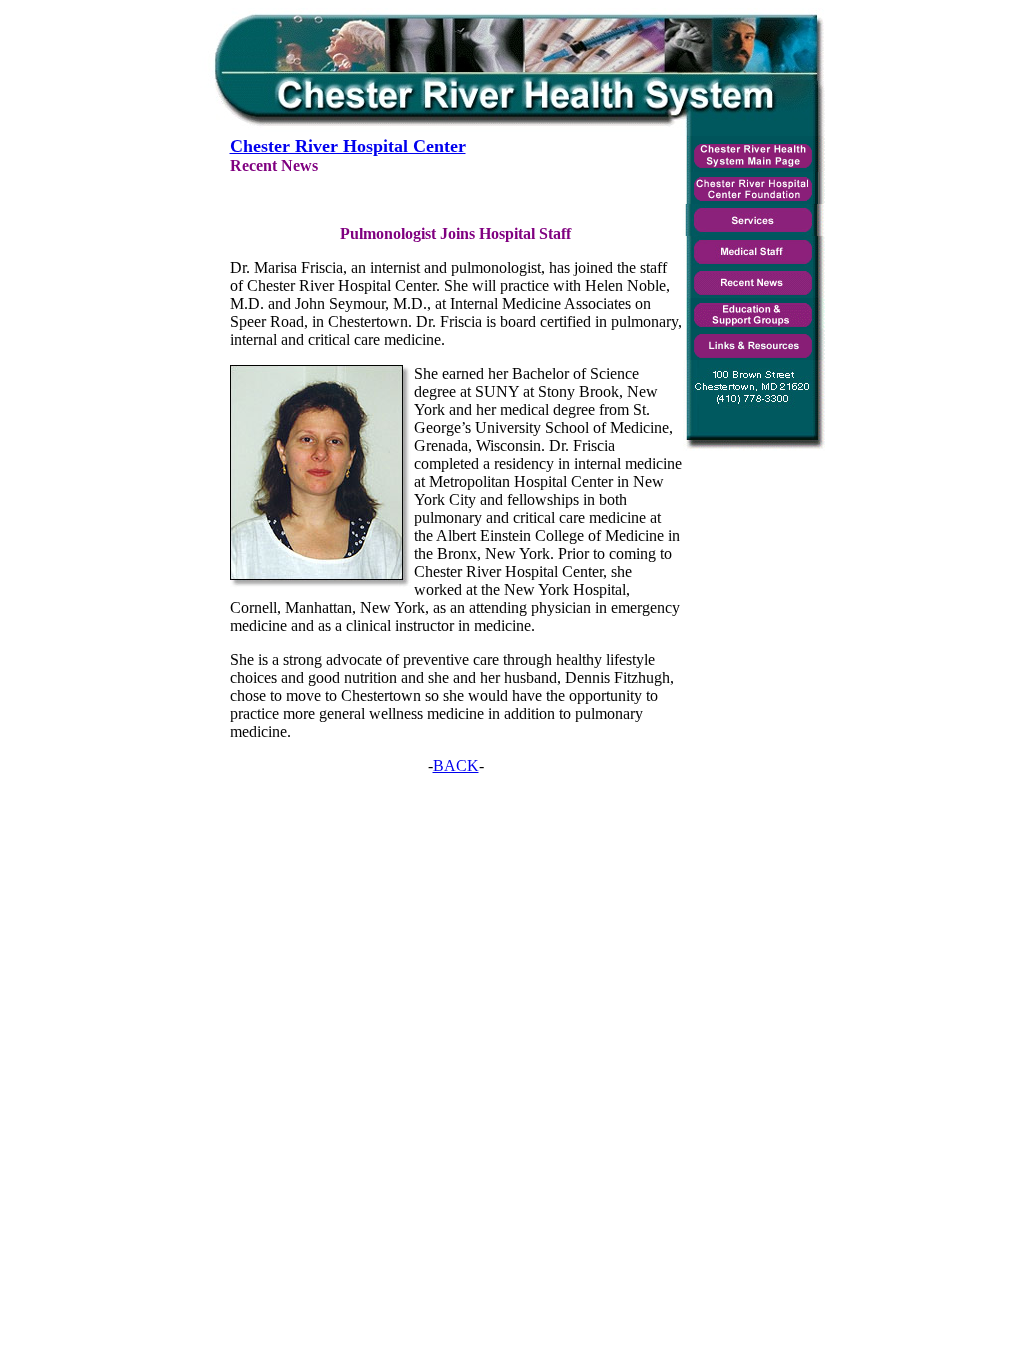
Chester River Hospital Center (348, 146)
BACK (456, 765)
